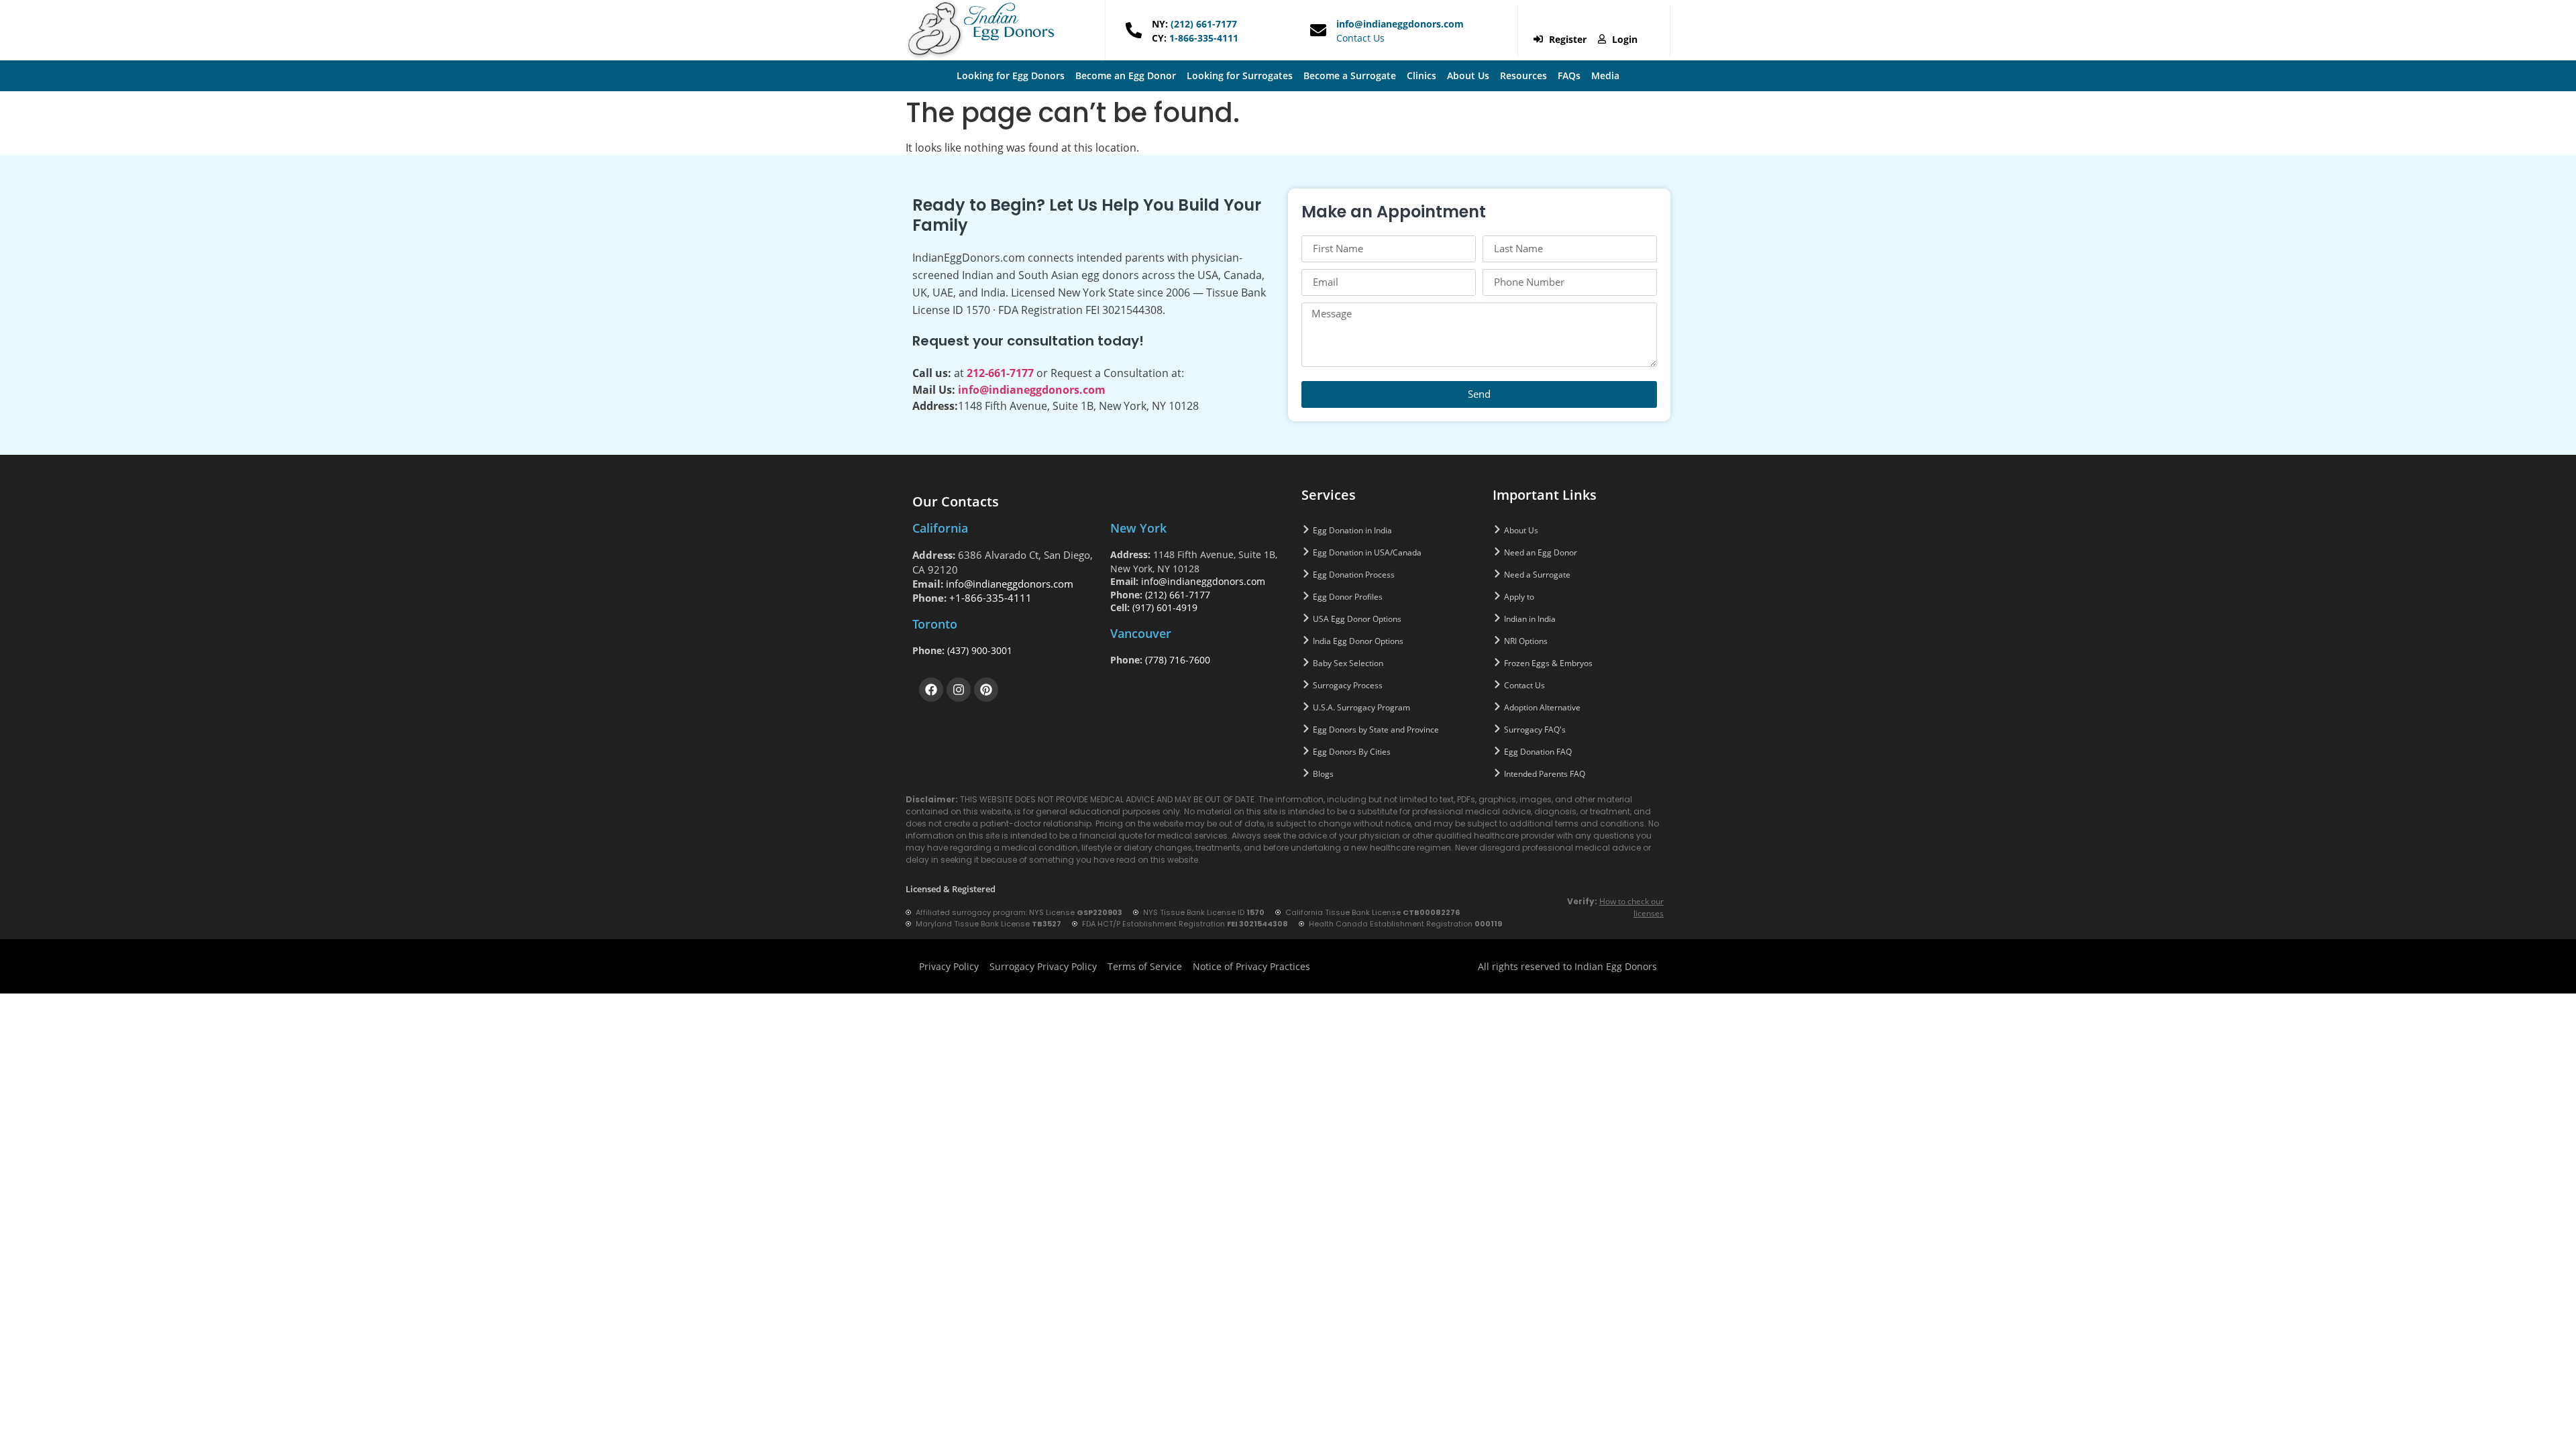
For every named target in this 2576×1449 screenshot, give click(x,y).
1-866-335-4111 (1202, 38)
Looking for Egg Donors (1011, 75)
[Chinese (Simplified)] (1559, 21)
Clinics (1421, 75)
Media (1605, 75)
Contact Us (1360, 38)
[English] (1576, 21)
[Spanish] (1611, 21)
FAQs (1569, 75)
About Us (1468, 75)
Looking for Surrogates (1240, 75)
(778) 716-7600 (1178, 660)
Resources (1523, 75)
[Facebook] (931, 690)
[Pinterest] (986, 690)
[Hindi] (1594, 21)
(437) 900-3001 (980, 650)
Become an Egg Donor (1126, 75)
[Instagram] (959, 690)
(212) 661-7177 (1202, 24)
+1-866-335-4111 (990, 598)
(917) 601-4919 (1165, 607)
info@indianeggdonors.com (1400, 24)
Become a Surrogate (1350, 75)
